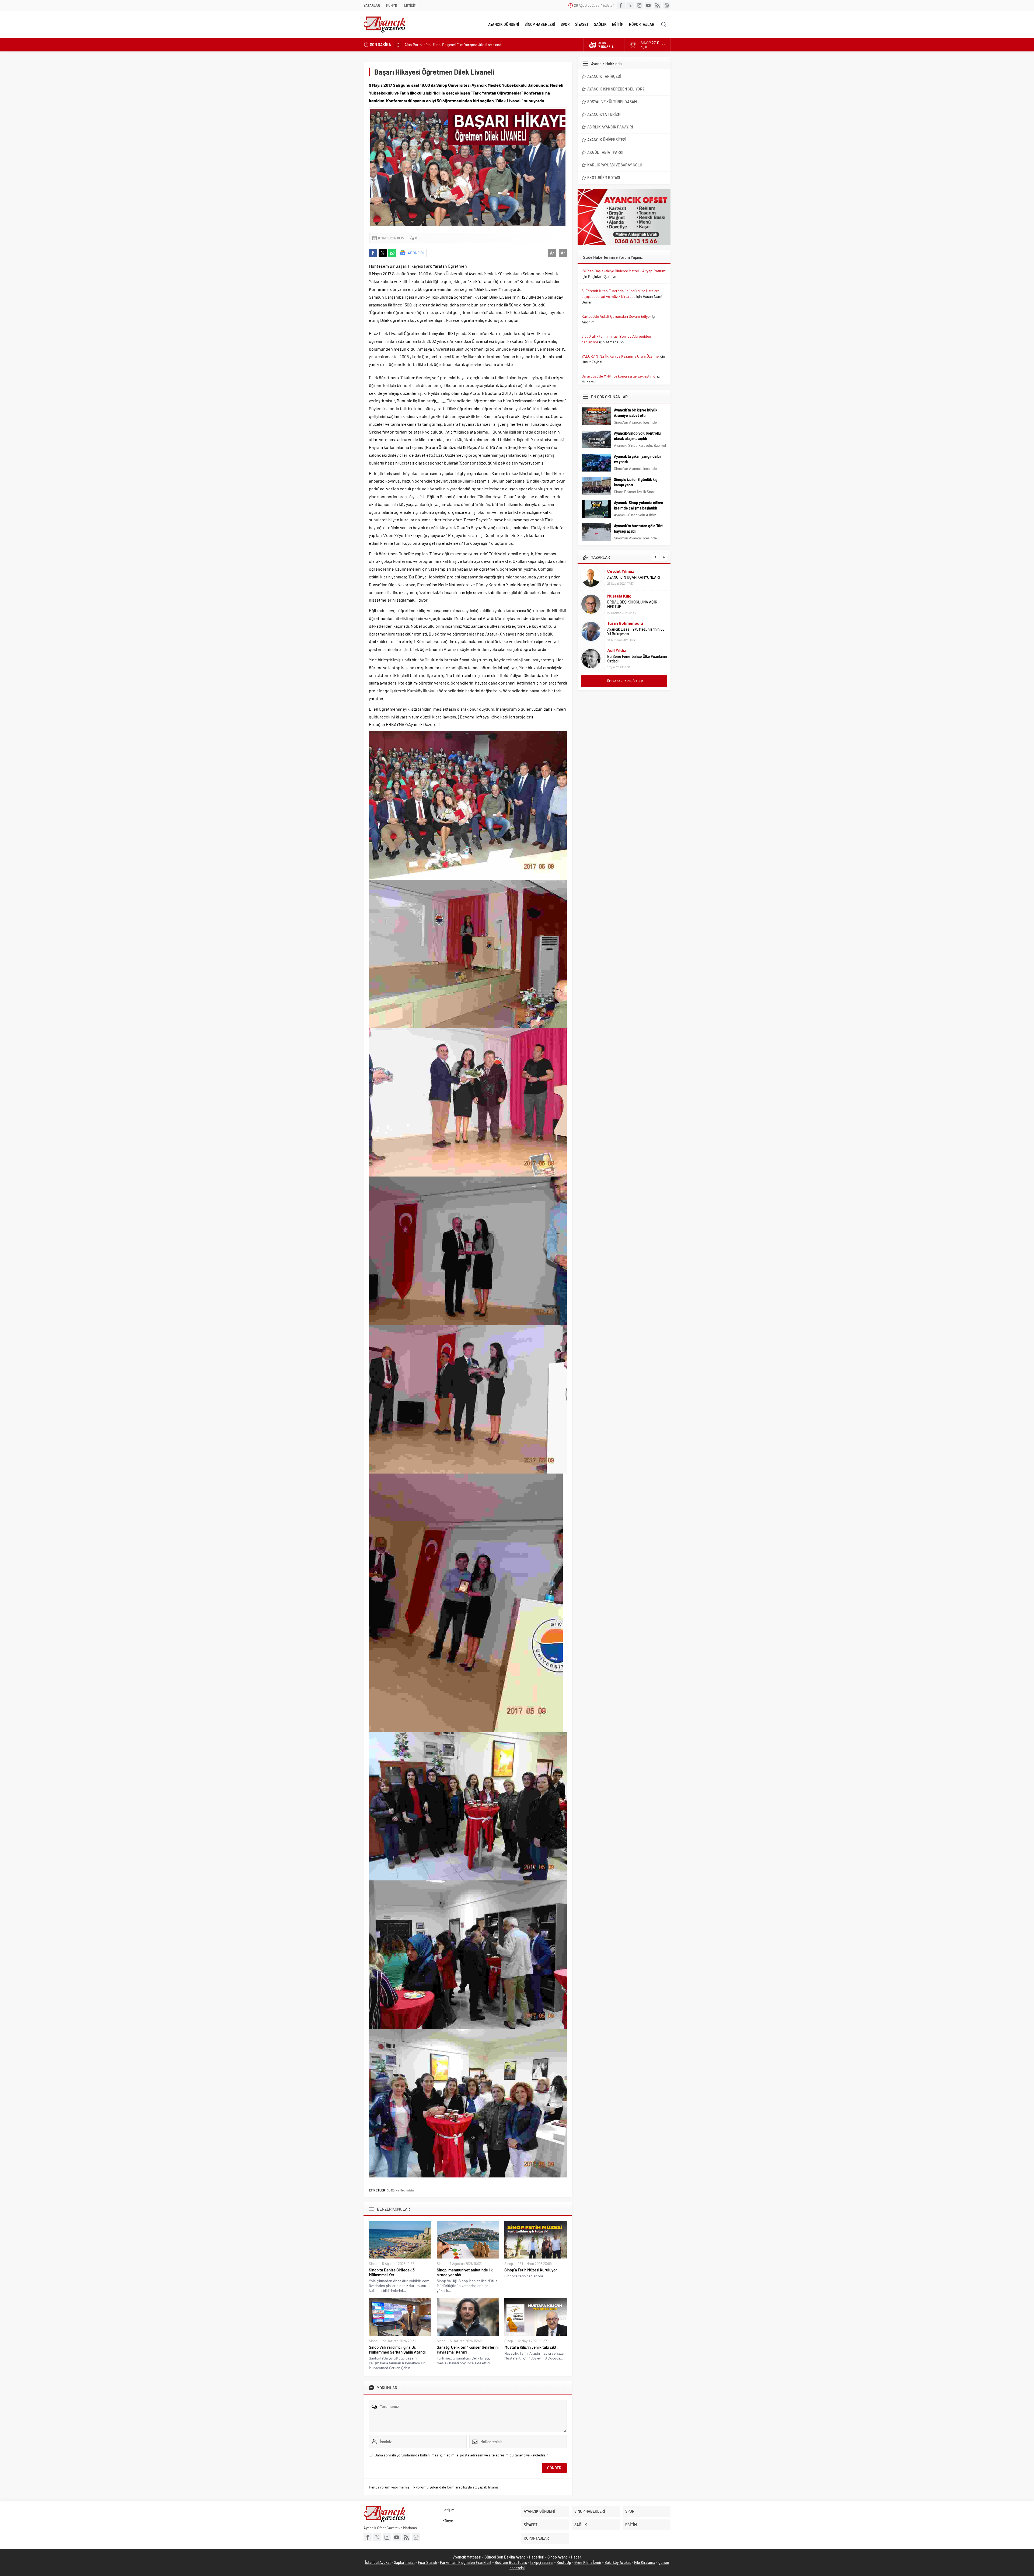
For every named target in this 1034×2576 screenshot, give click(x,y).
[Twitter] (630, 5)
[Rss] (658, 5)
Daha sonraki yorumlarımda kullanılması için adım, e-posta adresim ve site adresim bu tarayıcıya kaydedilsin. (462, 2455)
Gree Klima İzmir (588, 2562)
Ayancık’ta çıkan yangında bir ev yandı (638, 459)
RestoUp (564, 2562)
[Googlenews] (667, 5)
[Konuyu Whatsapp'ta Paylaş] (392, 253)
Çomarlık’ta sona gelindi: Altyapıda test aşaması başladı (449, 45)
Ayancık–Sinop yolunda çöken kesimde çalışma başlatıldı (639, 505)
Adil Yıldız (616, 596)
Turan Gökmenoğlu (625, 569)
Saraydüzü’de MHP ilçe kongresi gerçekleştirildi (619, 376)
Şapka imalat (404, 2562)
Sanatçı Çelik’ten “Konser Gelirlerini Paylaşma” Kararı (468, 2350)
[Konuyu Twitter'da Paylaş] (383, 253)
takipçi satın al (542, 2562)
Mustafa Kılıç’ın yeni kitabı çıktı (531, 2347)
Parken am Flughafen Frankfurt (466, 2562)
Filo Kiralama (645, 2562)
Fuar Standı (427, 2562)
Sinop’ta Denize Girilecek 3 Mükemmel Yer (392, 2272)
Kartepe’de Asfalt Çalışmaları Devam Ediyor (616, 316)
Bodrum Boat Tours (511, 2562)
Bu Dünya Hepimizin (400, 2190)
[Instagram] (639, 5)
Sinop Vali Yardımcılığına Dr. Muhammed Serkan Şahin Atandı (397, 2350)
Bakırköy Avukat (618, 2562)
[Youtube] (648, 5)
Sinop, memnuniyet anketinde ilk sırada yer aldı (465, 2272)
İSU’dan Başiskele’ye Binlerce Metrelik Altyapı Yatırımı (624, 271)
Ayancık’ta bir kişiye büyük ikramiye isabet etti (636, 413)
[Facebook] (621, 5)
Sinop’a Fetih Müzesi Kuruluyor (531, 2270)
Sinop (373, 2264)
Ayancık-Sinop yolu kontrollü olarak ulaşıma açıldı (637, 436)
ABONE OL (416, 253)
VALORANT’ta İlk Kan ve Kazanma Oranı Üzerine (620, 356)
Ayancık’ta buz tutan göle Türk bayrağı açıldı (639, 528)
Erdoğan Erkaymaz (625, 650)
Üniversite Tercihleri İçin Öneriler (634, 632)
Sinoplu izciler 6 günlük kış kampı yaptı (636, 482)
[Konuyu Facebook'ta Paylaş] (373, 253)
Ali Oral (614, 625)
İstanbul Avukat (378, 2562)
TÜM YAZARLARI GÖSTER (624, 681)
